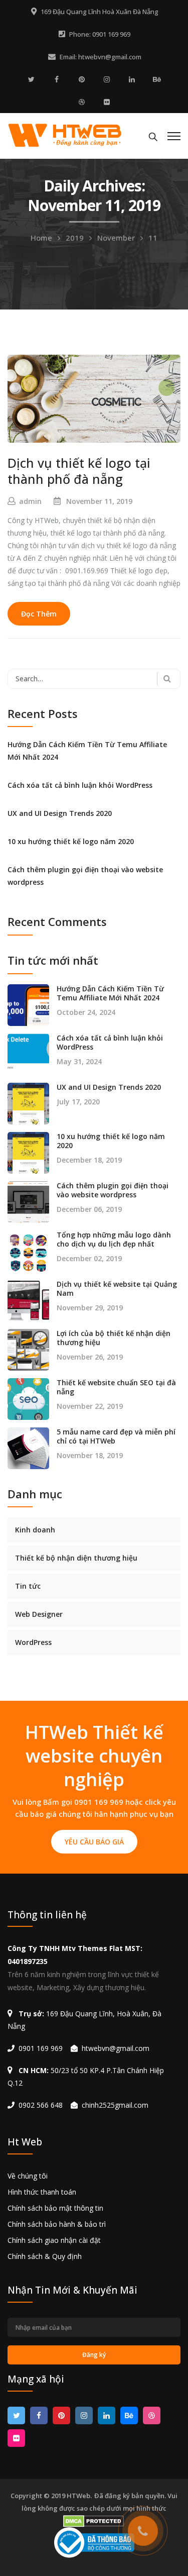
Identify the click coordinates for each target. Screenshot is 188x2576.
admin (30, 501)
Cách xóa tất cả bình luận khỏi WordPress (80, 785)
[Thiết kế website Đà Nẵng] (65, 134)
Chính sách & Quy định (45, 2256)
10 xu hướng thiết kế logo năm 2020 (71, 841)
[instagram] (107, 79)
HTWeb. (79, 2496)
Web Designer (39, 1614)
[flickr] (107, 102)
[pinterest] (82, 79)
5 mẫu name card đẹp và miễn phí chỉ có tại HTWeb (116, 1436)
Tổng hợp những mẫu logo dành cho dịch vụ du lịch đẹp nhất (114, 1240)
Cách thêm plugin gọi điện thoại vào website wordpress (85, 876)
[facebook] (57, 79)
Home (41, 238)
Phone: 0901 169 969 (100, 34)
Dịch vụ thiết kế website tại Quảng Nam (117, 1289)
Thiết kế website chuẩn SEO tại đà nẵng (116, 1387)
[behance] (157, 79)
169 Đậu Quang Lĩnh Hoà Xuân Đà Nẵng (100, 12)
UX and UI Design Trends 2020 (60, 813)
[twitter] (32, 79)
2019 (75, 238)
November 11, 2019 (99, 501)
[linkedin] (132, 79)
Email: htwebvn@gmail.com (101, 57)
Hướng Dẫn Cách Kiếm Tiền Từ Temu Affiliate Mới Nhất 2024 (87, 751)
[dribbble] (82, 102)
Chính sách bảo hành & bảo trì (57, 2224)
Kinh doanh (35, 1530)
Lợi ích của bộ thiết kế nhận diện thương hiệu (114, 1338)
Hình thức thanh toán (42, 2192)
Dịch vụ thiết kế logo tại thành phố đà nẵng (79, 471)
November (116, 238)
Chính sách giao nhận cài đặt (54, 2240)
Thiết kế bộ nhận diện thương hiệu (76, 1558)
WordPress (33, 1642)
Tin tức (28, 1586)
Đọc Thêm (39, 614)
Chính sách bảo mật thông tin (55, 2208)
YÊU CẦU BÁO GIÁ (94, 1842)
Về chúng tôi (28, 2176)
